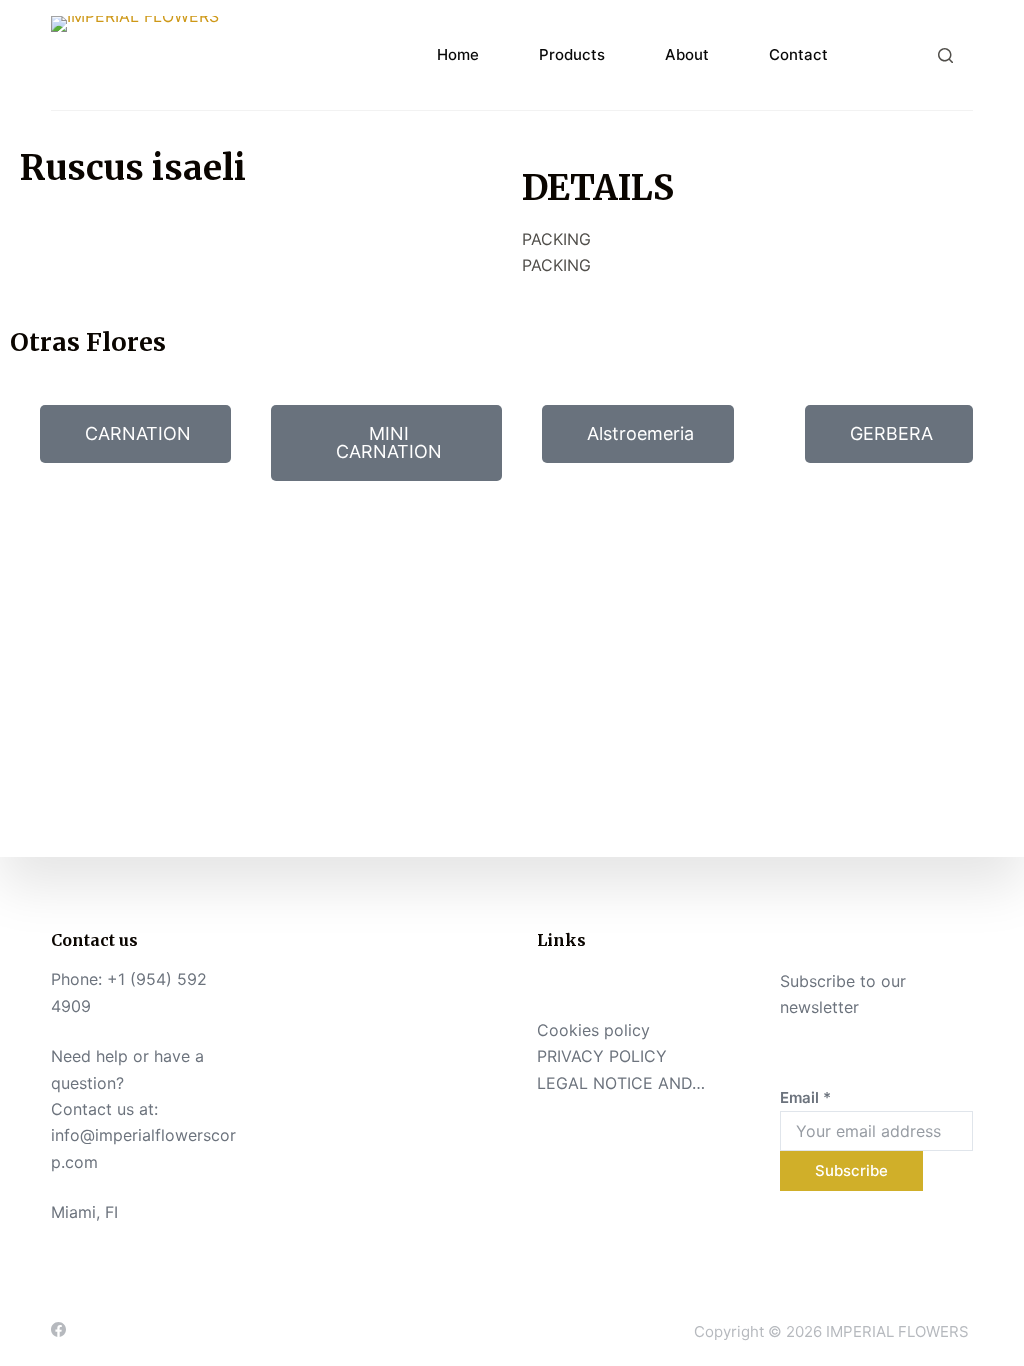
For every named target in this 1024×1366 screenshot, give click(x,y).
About (687, 54)
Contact (798, 54)
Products (572, 54)
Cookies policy (593, 1030)
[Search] (945, 55)
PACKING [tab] (556, 239)
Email (805, 1097)
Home (458, 54)
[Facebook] (58, 1329)
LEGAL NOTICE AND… (621, 1083)
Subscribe (851, 1170)
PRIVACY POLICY (602, 1056)
